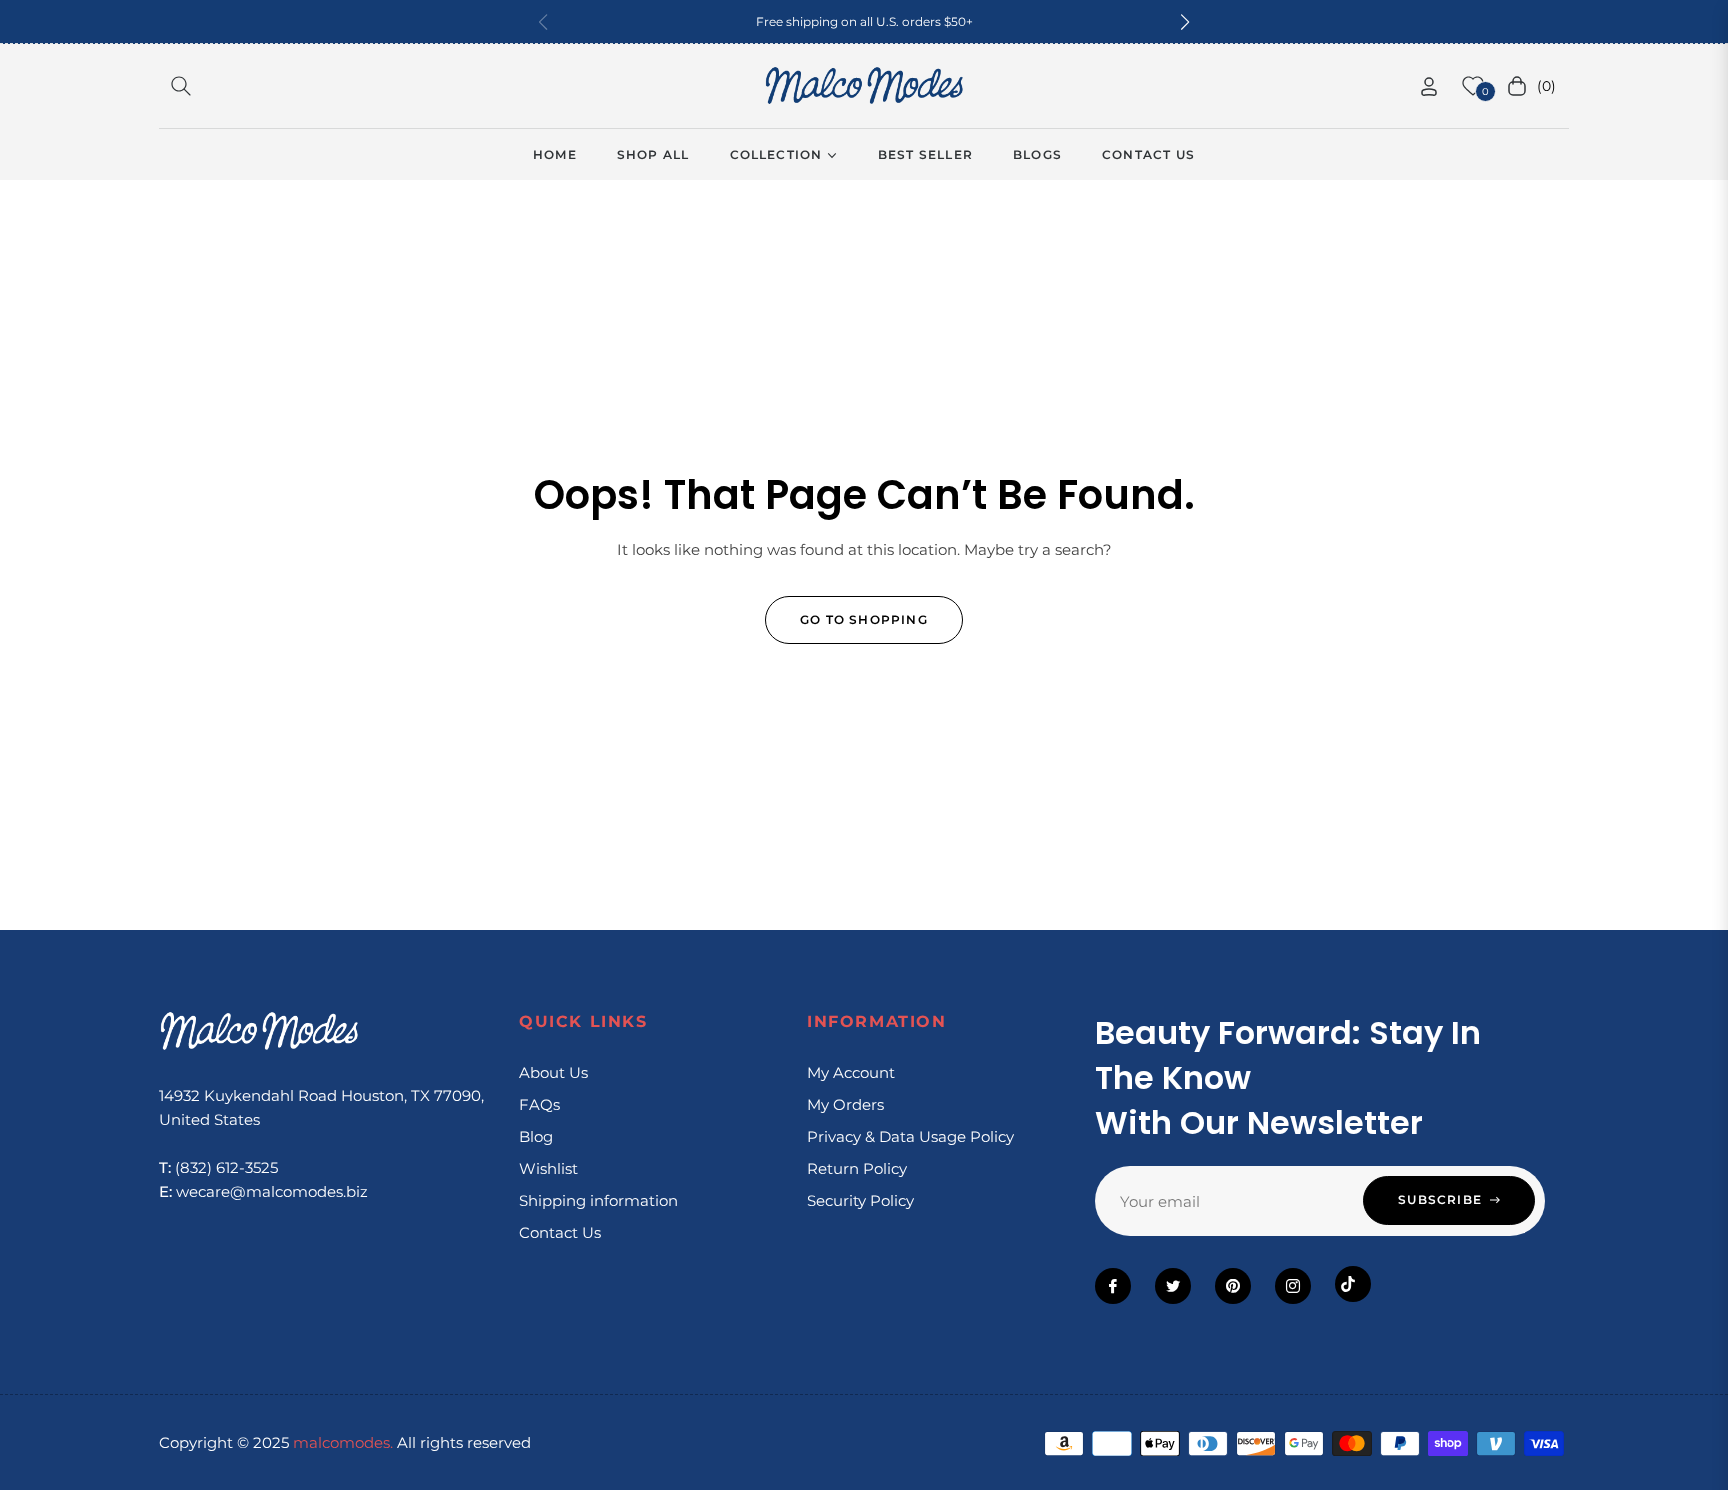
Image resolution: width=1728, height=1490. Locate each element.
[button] (1185, 22)
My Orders (845, 1104)
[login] (1429, 86)
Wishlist (548, 1168)
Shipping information (598, 1200)
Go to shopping (864, 619)
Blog (536, 1136)
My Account (851, 1072)
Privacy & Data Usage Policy (910, 1136)
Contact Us (560, 1232)
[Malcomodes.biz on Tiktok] (1353, 1284)
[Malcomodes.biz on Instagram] (1293, 1286)
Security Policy (860, 1200)
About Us (553, 1072)
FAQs (539, 1104)
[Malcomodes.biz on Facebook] (1113, 1286)
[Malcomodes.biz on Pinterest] (1233, 1286)
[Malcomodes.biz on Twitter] (1173, 1286)
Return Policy (857, 1168)
